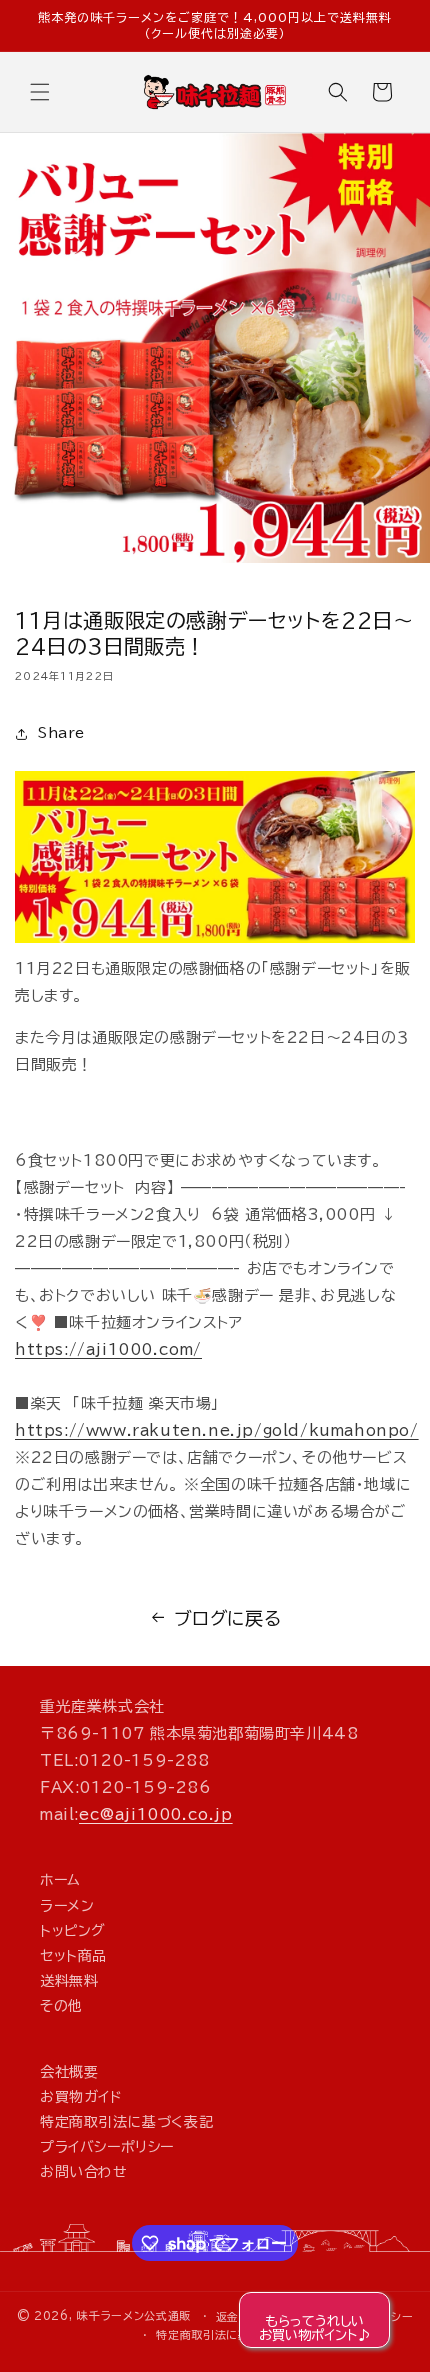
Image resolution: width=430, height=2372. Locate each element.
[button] (40, 92)
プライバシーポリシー (107, 2147)
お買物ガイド (81, 2097)
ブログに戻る (228, 1618)
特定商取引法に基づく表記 (126, 2122)
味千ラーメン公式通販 (134, 2315)
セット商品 (73, 1956)
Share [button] (61, 733)
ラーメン (67, 1906)
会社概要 (69, 2072)
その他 (61, 2006)
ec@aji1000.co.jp (156, 1814)
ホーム (60, 1880)
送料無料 (69, 1981)
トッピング (73, 1931)
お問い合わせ (84, 2172)
